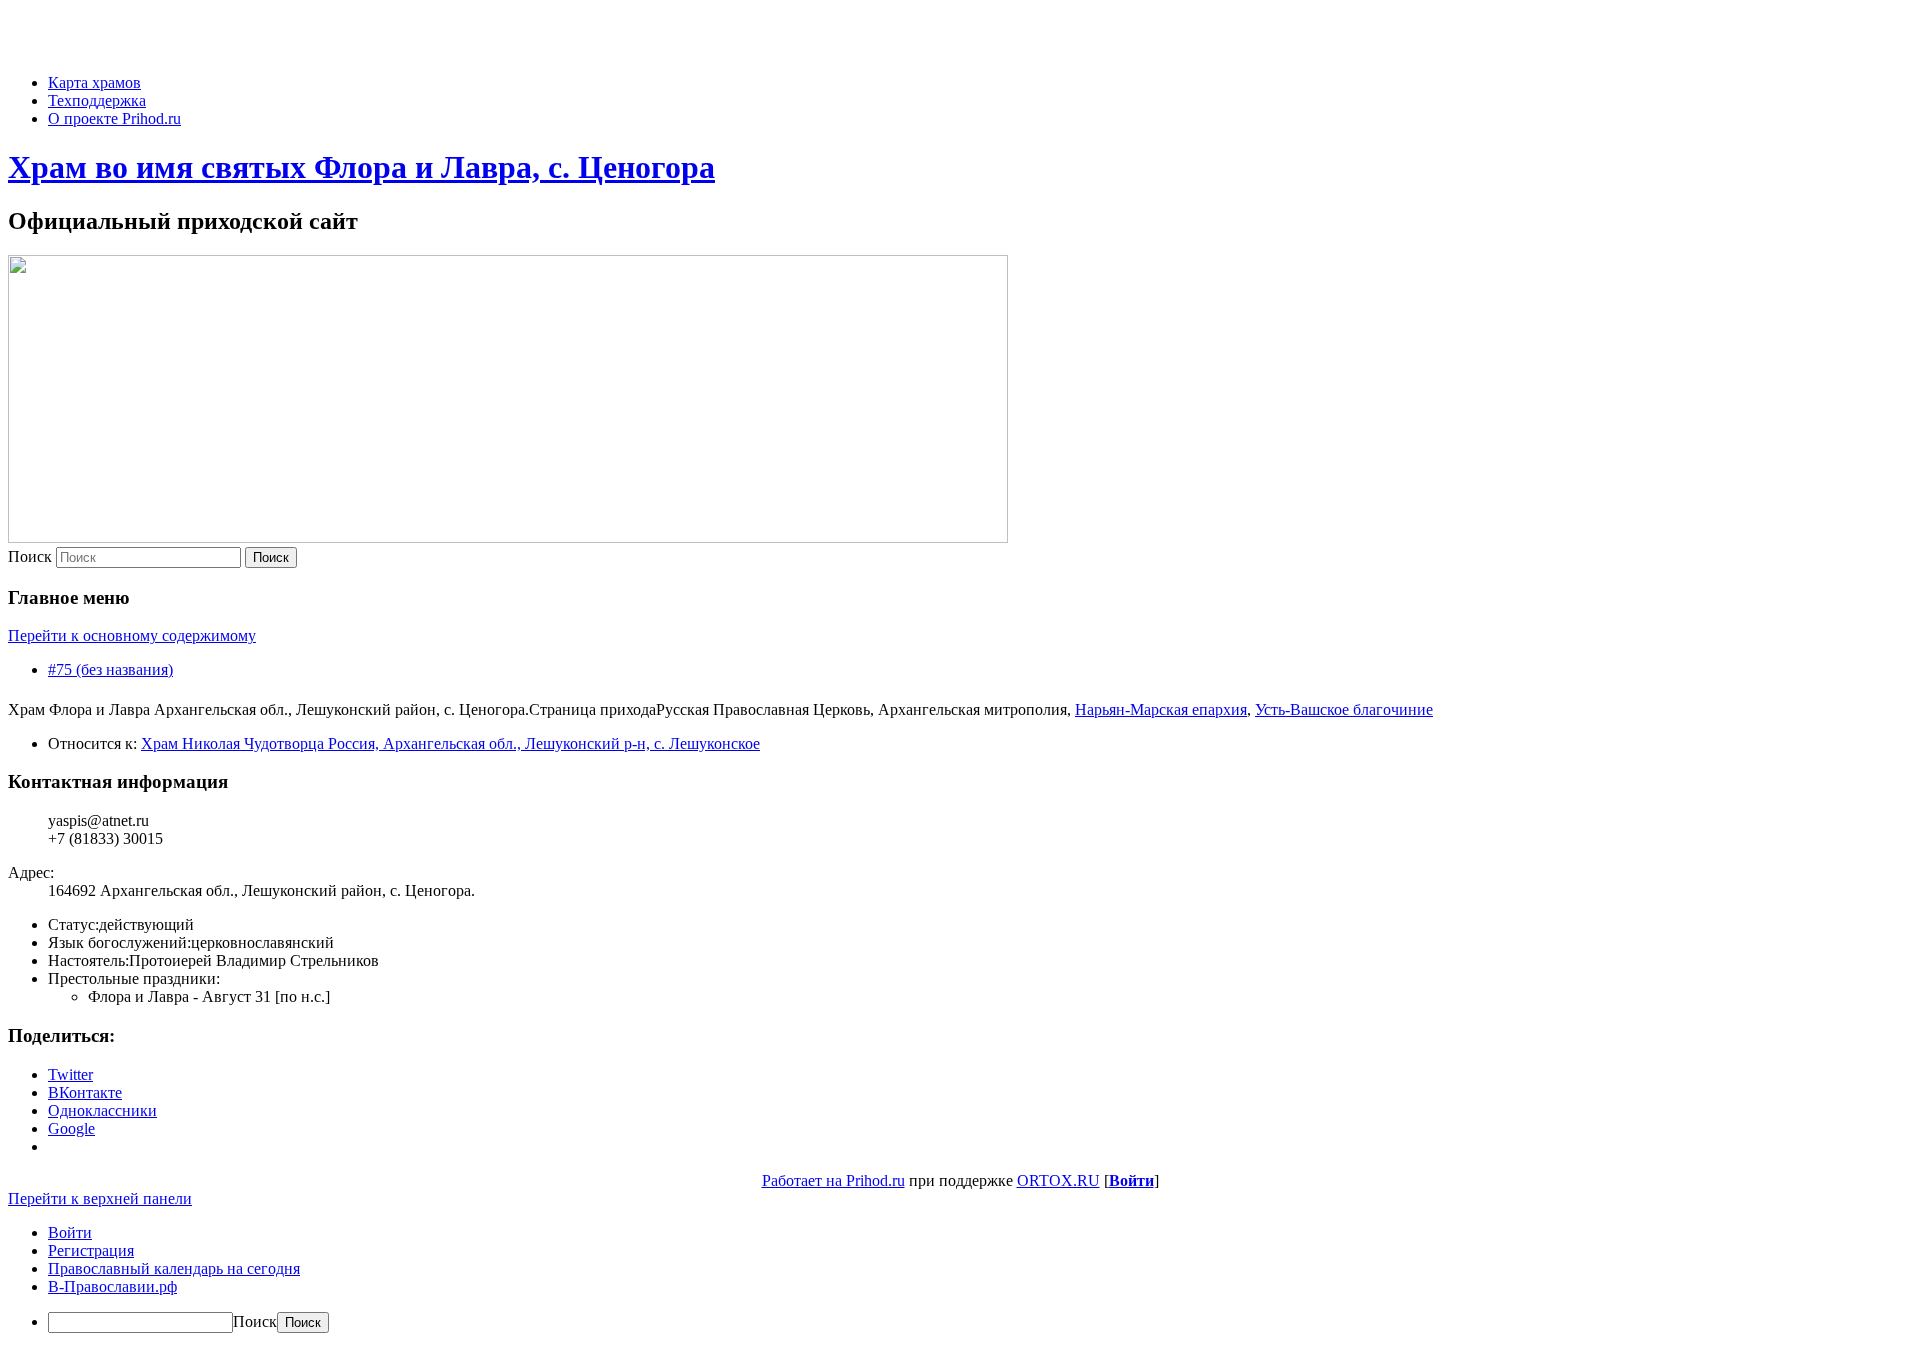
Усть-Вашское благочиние (1344, 709)
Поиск (30, 556)
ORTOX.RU (1058, 1180)
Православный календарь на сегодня (174, 1268)
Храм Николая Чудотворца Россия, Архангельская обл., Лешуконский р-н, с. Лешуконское (450, 743)
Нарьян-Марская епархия (1161, 709)
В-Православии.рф (112, 1286)
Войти (1131, 1180)
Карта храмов (94, 82)
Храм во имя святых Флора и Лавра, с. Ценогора (361, 167)
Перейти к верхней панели (100, 1198)
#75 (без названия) (110, 669)
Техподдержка (97, 100)
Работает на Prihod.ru (833, 1180)
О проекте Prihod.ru (114, 118)
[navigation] (960, 1278)
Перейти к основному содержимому (132, 635)
